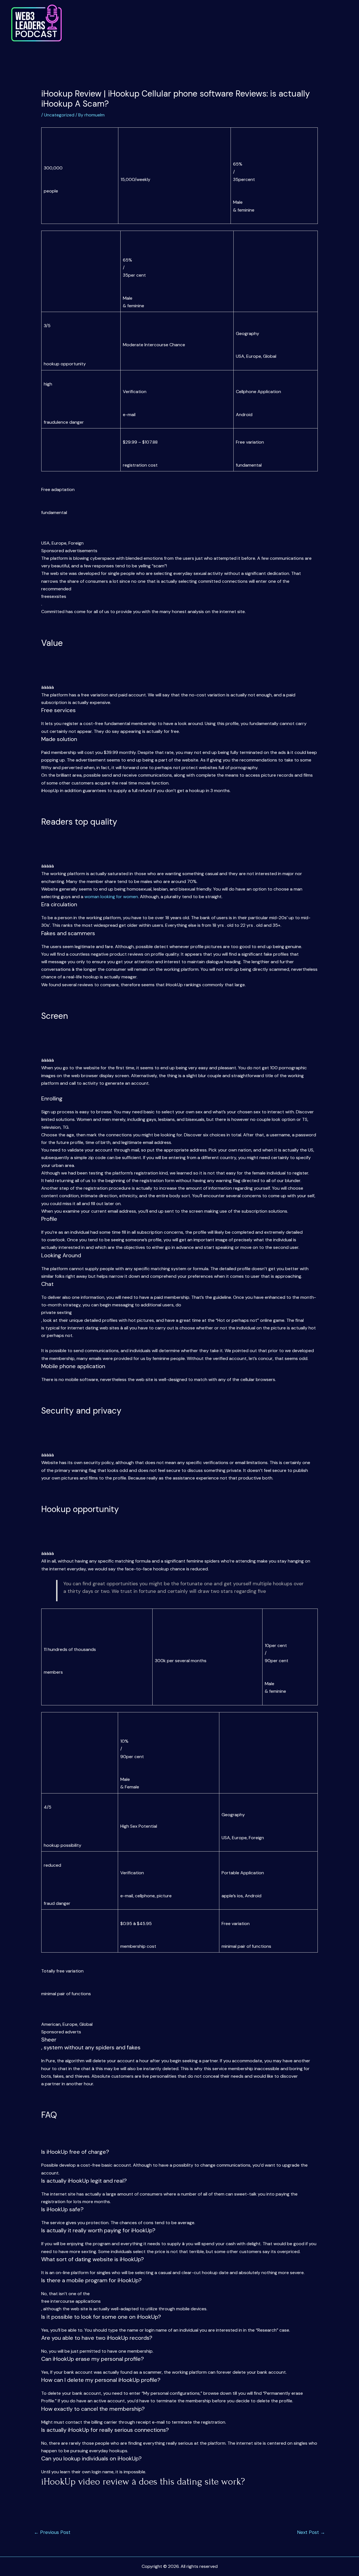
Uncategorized (59, 115)
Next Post (311, 2532)
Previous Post (52, 2532)
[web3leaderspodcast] (36, 23)
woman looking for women (111, 897)
